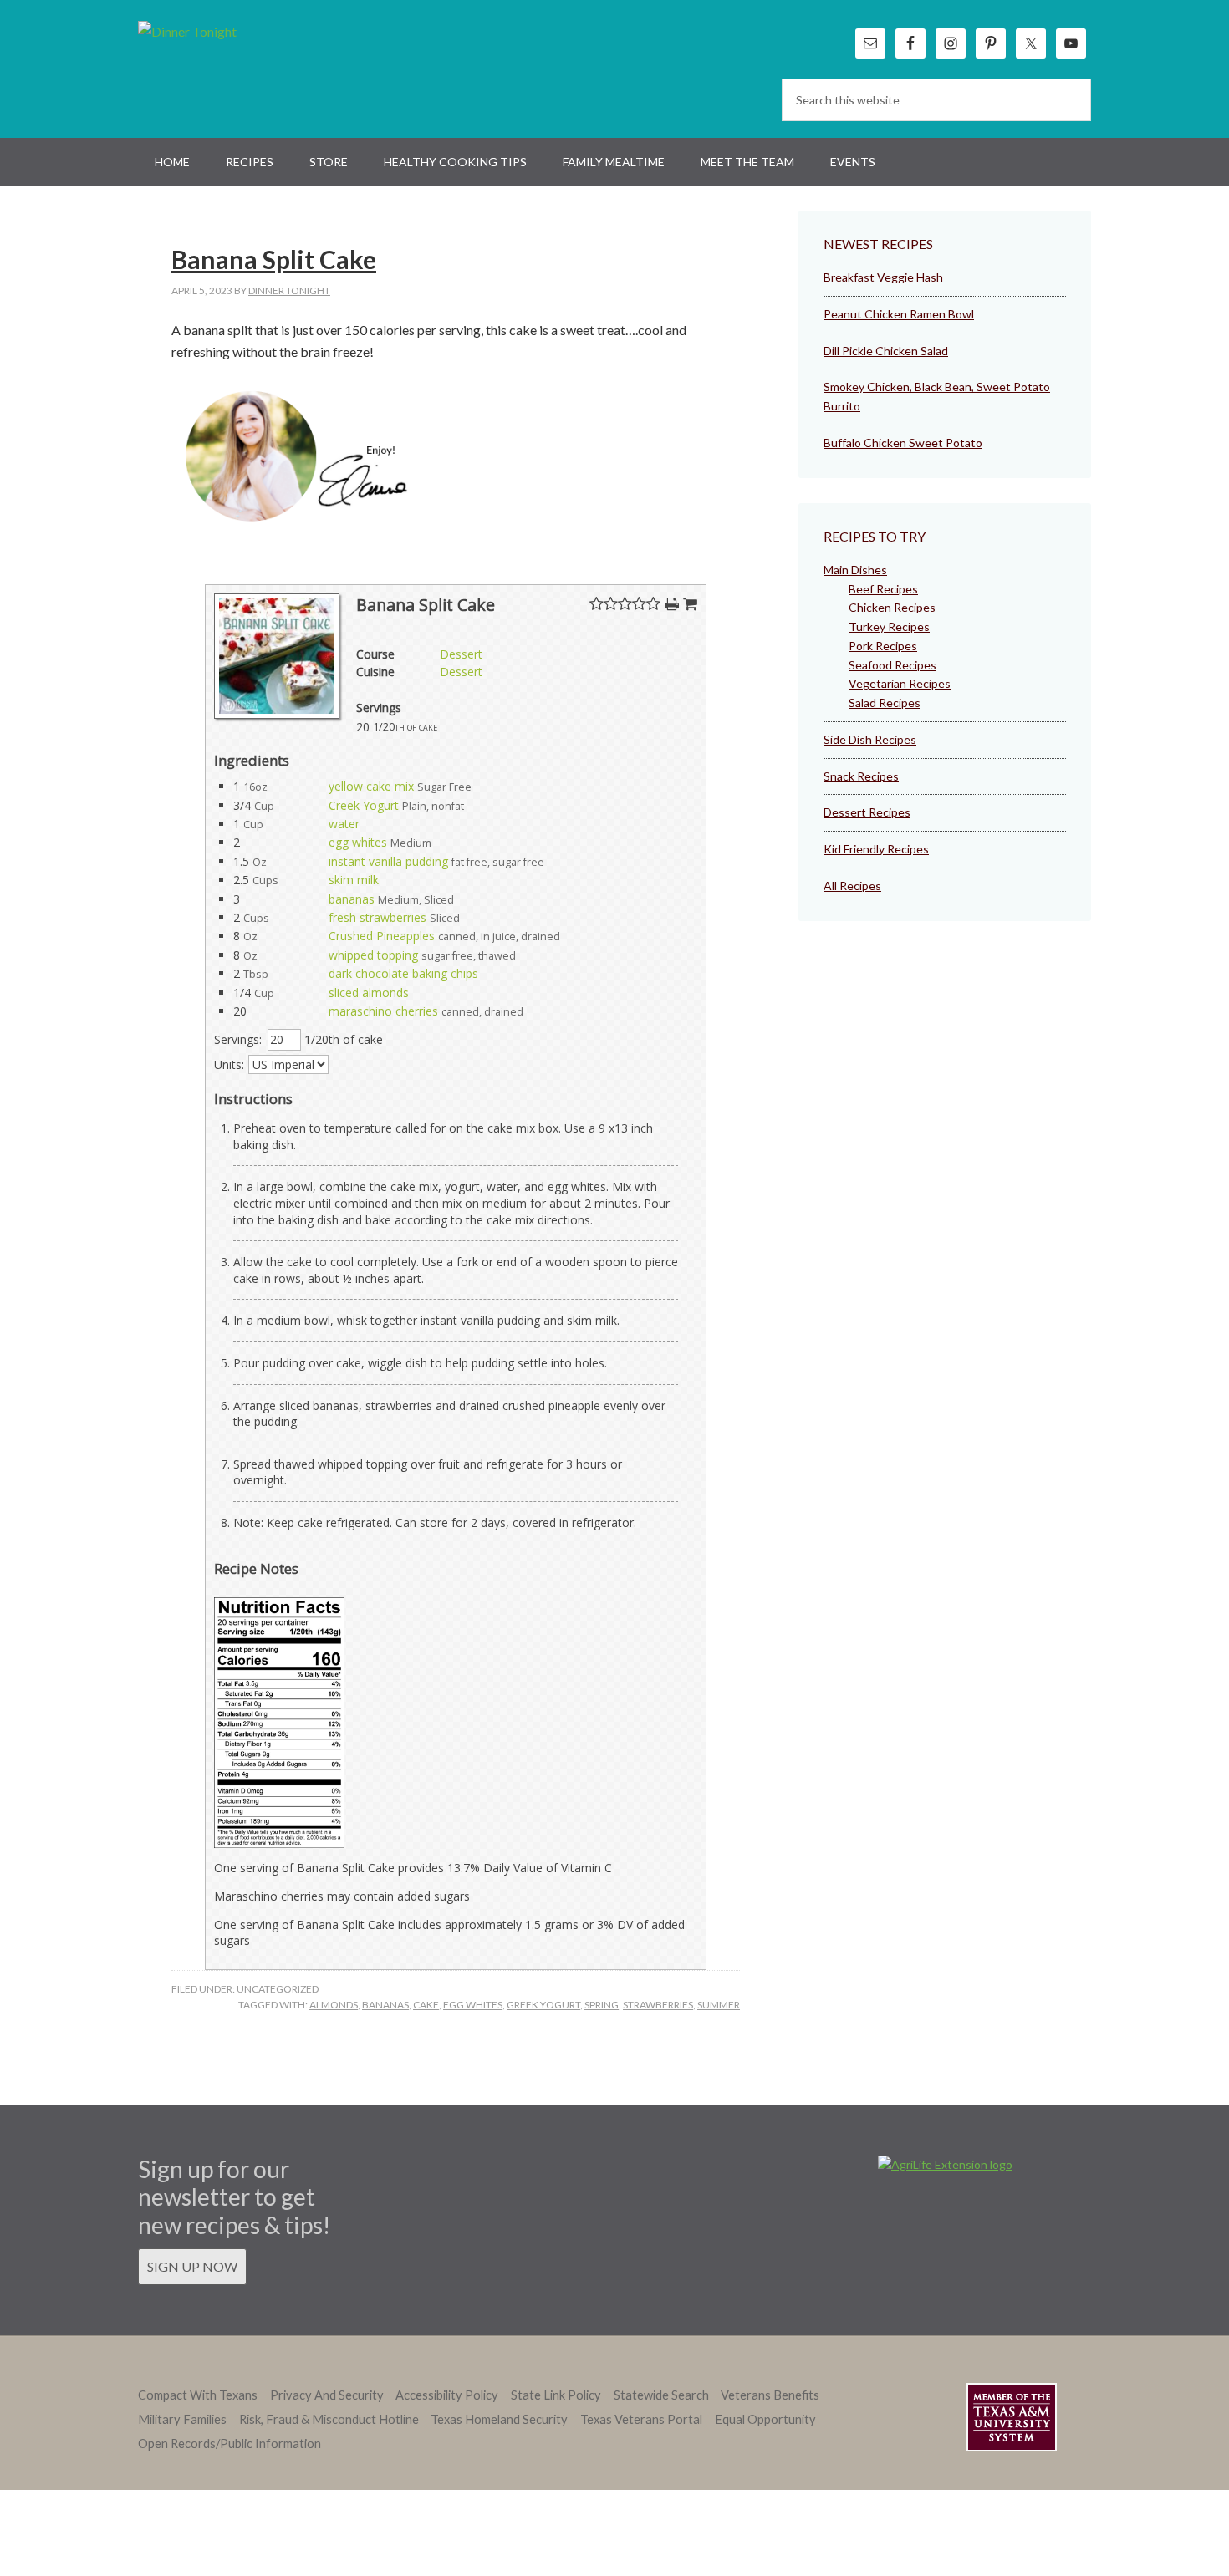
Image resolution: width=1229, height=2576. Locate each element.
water (344, 824)
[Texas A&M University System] (1012, 2420)
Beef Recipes (883, 589)
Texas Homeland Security (499, 2419)
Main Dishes (855, 570)
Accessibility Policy (447, 2395)
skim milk (354, 880)
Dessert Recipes (867, 812)
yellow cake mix (371, 786)
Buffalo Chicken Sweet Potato (903, 443)
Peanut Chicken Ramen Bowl (899, 314)
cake (426, 2005)
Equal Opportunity (765, 2419)
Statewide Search (661, 2395)
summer (719, 2005)
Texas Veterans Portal (641, 2419)
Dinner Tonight (228, 67)
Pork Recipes (883, 646)
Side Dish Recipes (870, 739)
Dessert (461, 654)
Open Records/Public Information (229, 2444)
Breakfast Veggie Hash (883, 277)
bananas (352, 899)
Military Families (182, 2419)
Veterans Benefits (770, 2395)
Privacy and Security (327, 2395)
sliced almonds (369, 993)
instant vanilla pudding (388, 861)
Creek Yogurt (364, 805)
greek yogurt (543, 2005)
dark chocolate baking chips (403, 973)
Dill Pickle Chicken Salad (886, 351)
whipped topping (373, 955)
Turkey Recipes (889, 626)
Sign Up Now (192, 2266)
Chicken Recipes (892, 607)
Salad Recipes (885, 703)
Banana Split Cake (274, 259)
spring (602, 2005)
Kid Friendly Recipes (876, 849)
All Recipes (852, 886)
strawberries (658, 2005)
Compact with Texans (198, 2395)
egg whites (358, 842)
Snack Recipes (861, 776)
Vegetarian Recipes (900, 683)
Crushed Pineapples (382, 936)
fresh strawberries (377, 917)
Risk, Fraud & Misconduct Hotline (329, 2419)
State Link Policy (556, 2395)
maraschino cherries (383, 1011)
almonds (334, 2005)
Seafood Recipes (892, 665)
